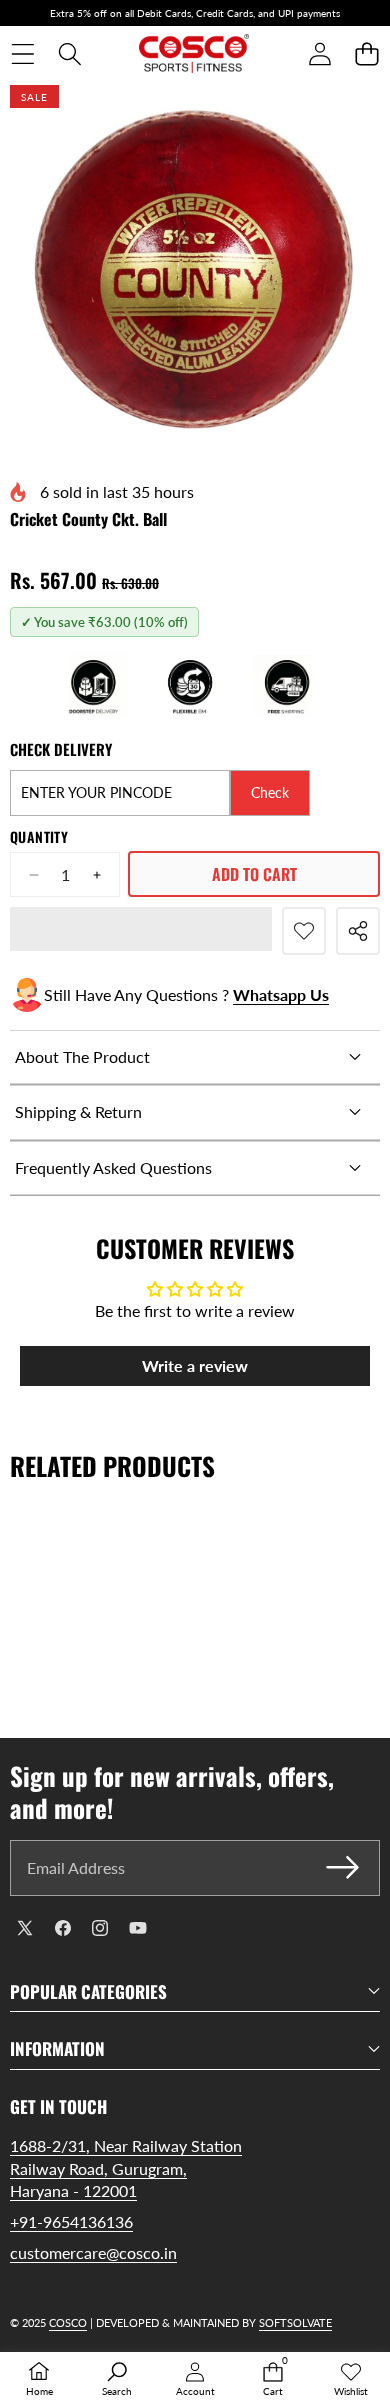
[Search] (69, 54)
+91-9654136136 (71, 2221)
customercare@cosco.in (93, 2252)
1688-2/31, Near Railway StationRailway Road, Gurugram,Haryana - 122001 (126, 2168)
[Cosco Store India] (194, 54)
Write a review (195, 1365)
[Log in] (319, 54)
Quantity (39, 837)
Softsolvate (295, 2322)
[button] (366, 54)
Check (270, 792)
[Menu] (22, 54)
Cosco (68, 2322)
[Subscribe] (343, 1868)
